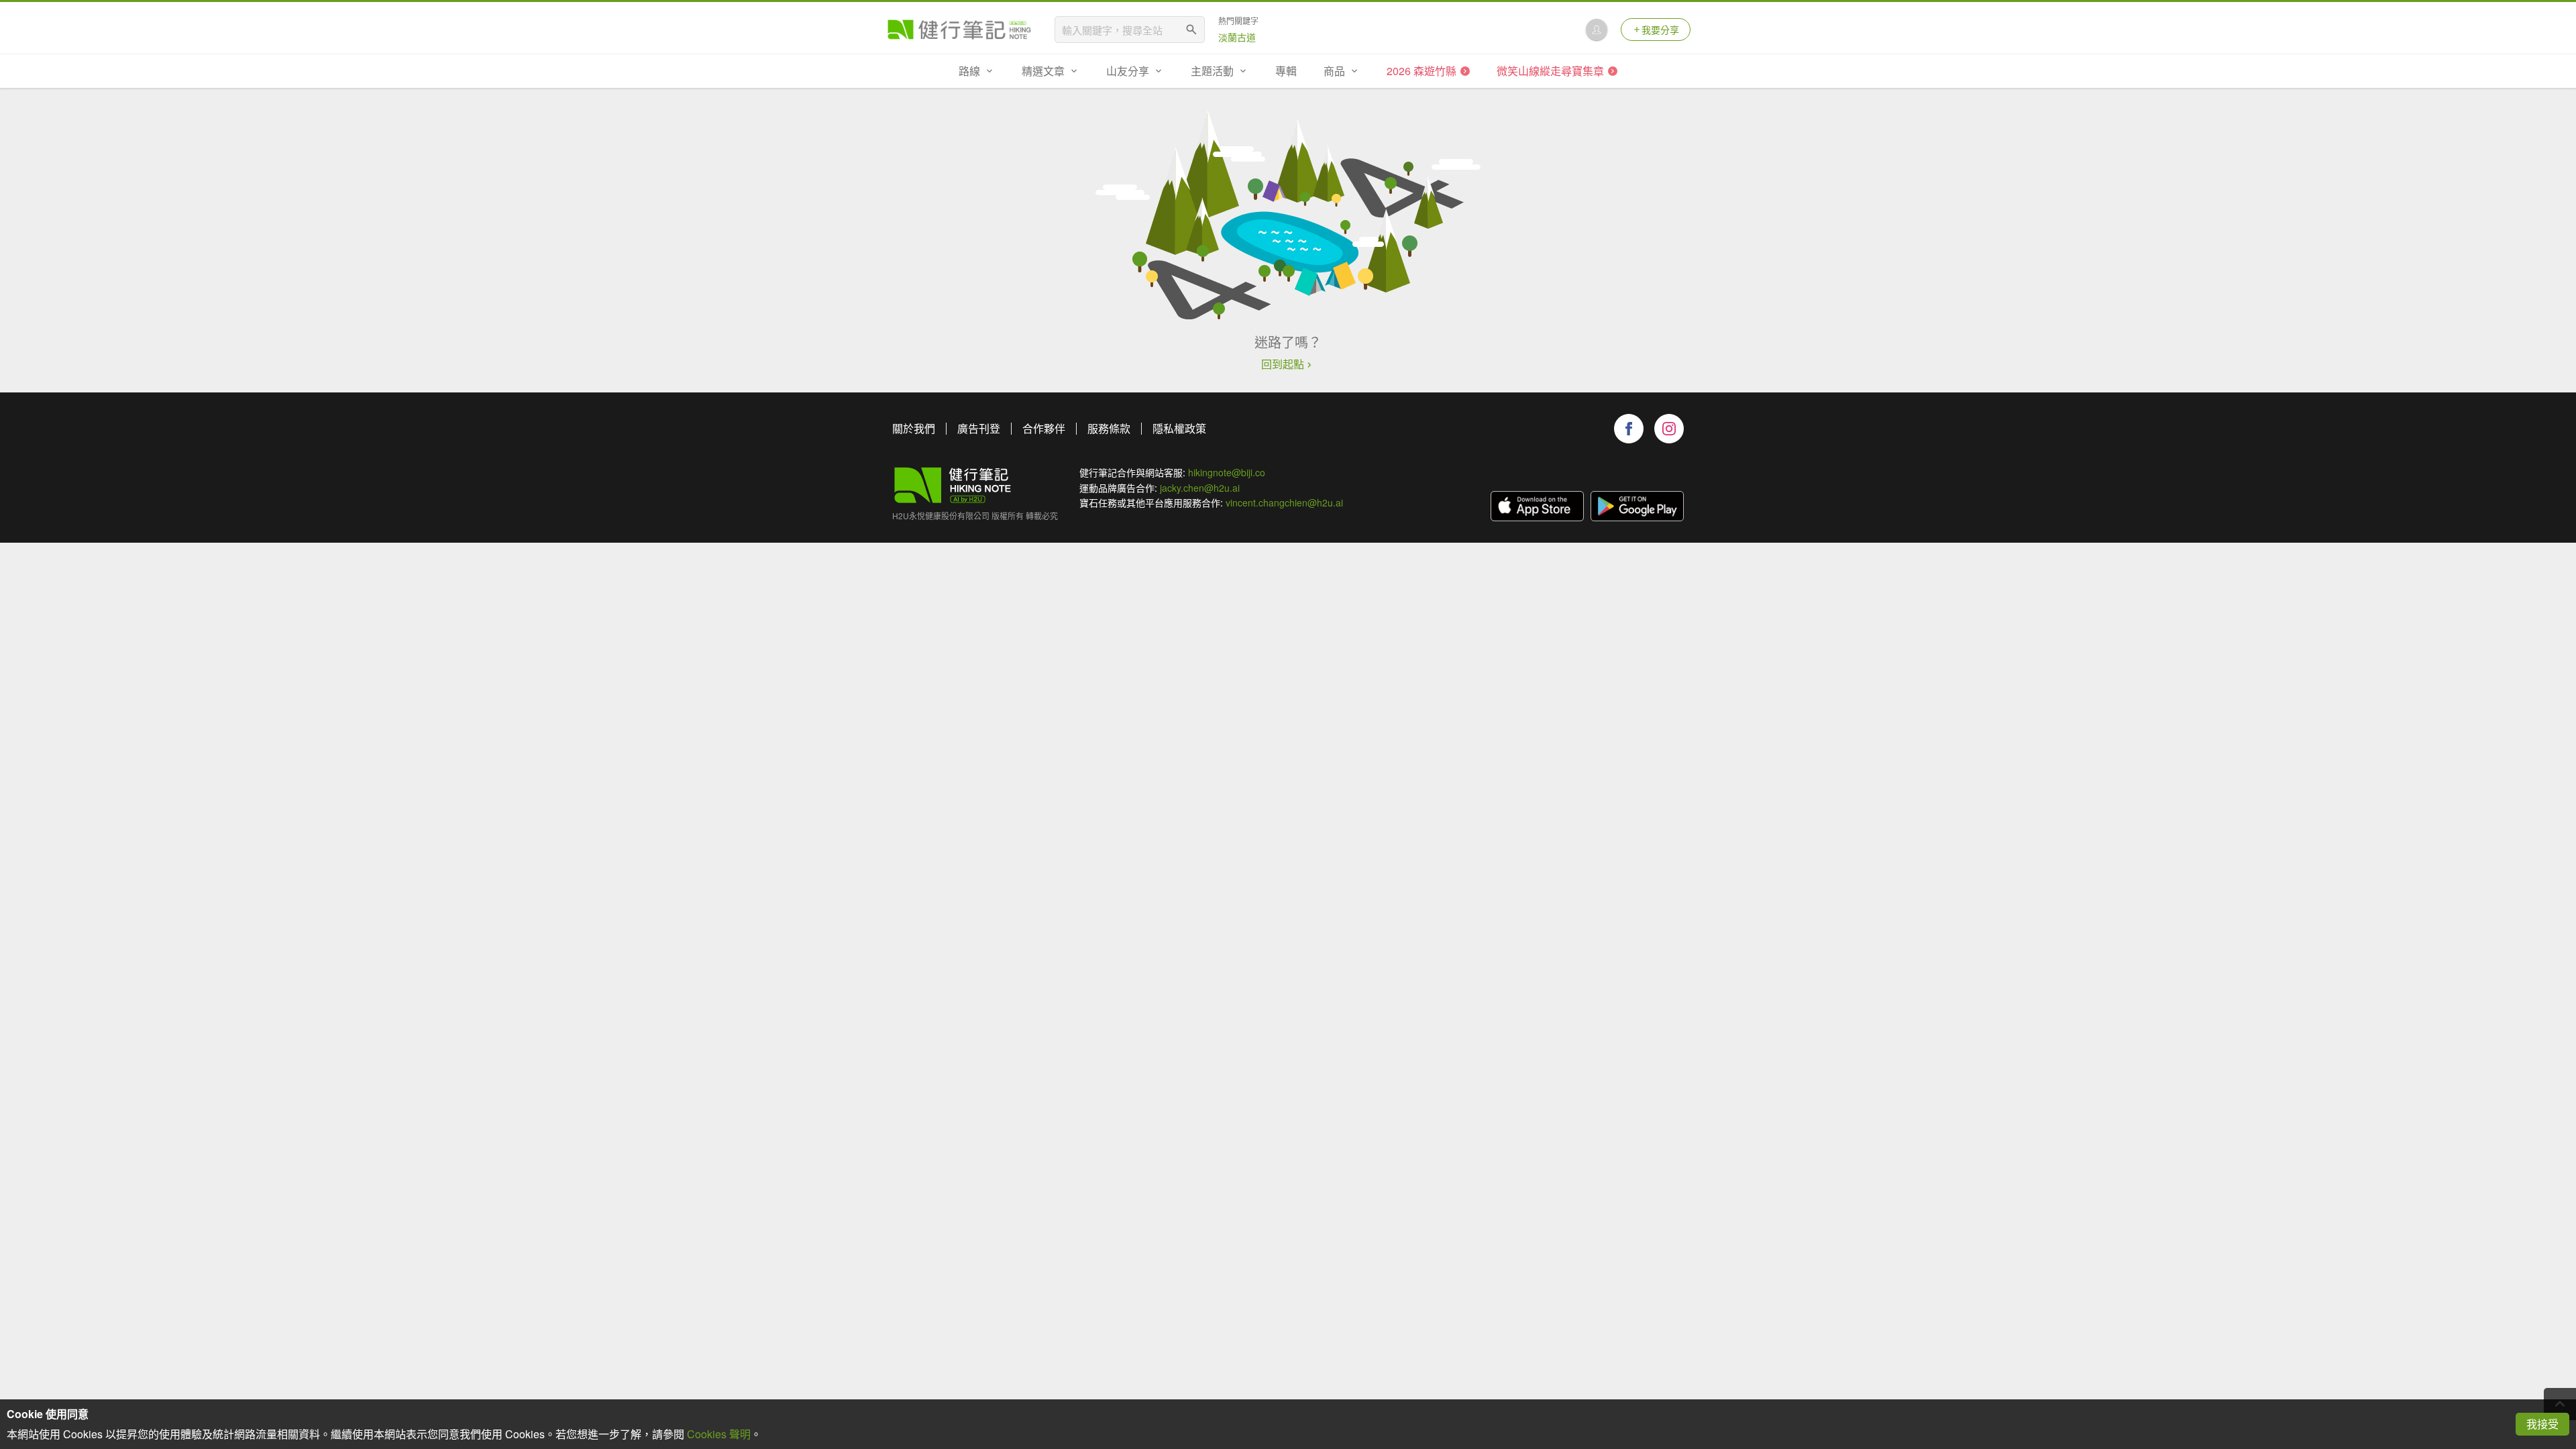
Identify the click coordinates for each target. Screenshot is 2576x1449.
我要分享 (1660, 30)
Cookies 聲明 (719, 1434)
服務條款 (1109, 428)
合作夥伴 (1044, 428)
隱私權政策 (1179, 428)
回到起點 (1283, 364)
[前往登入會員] (1597, 30)
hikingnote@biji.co (1227, 472)
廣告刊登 (979, 428)
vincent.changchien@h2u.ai (1284, 502)
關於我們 (914, 428)
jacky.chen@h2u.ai (1200, 488)
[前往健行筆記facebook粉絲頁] (1629, 429)
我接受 (2542, 1424)
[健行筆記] (959, 30)
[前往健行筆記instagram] (1669, 429)
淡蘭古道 (1237, 37)
